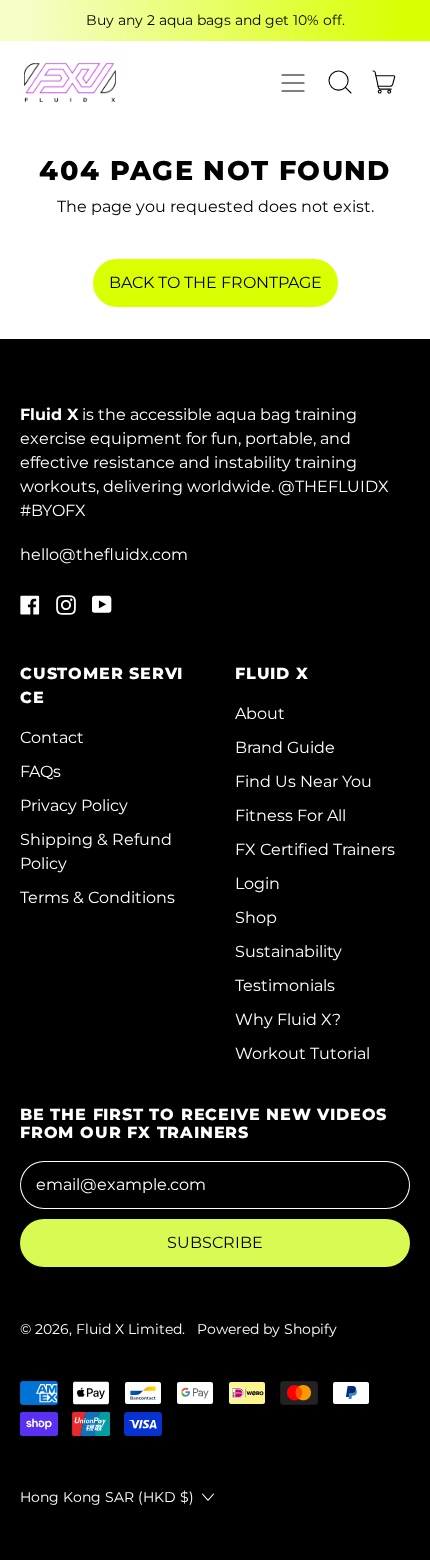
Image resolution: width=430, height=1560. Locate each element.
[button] (340, 82)
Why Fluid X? (288, 1019)
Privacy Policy (74, 805)
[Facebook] (30, 609)
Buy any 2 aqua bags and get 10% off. (215, 20)
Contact (52, 737)
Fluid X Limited (129, 1329)
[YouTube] (102, 609)
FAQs (40, 771)
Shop (256, 917)
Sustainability (288, 951)
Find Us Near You (303, 781)
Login (257, 883)
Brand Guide (285, 747)
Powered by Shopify (267, 1329)
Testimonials (285, 985)
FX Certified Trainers (315, 849)
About (260, 713)
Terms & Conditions (97, 897)
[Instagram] (66, 609)
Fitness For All (290, 815)
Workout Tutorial (302, 1053)
